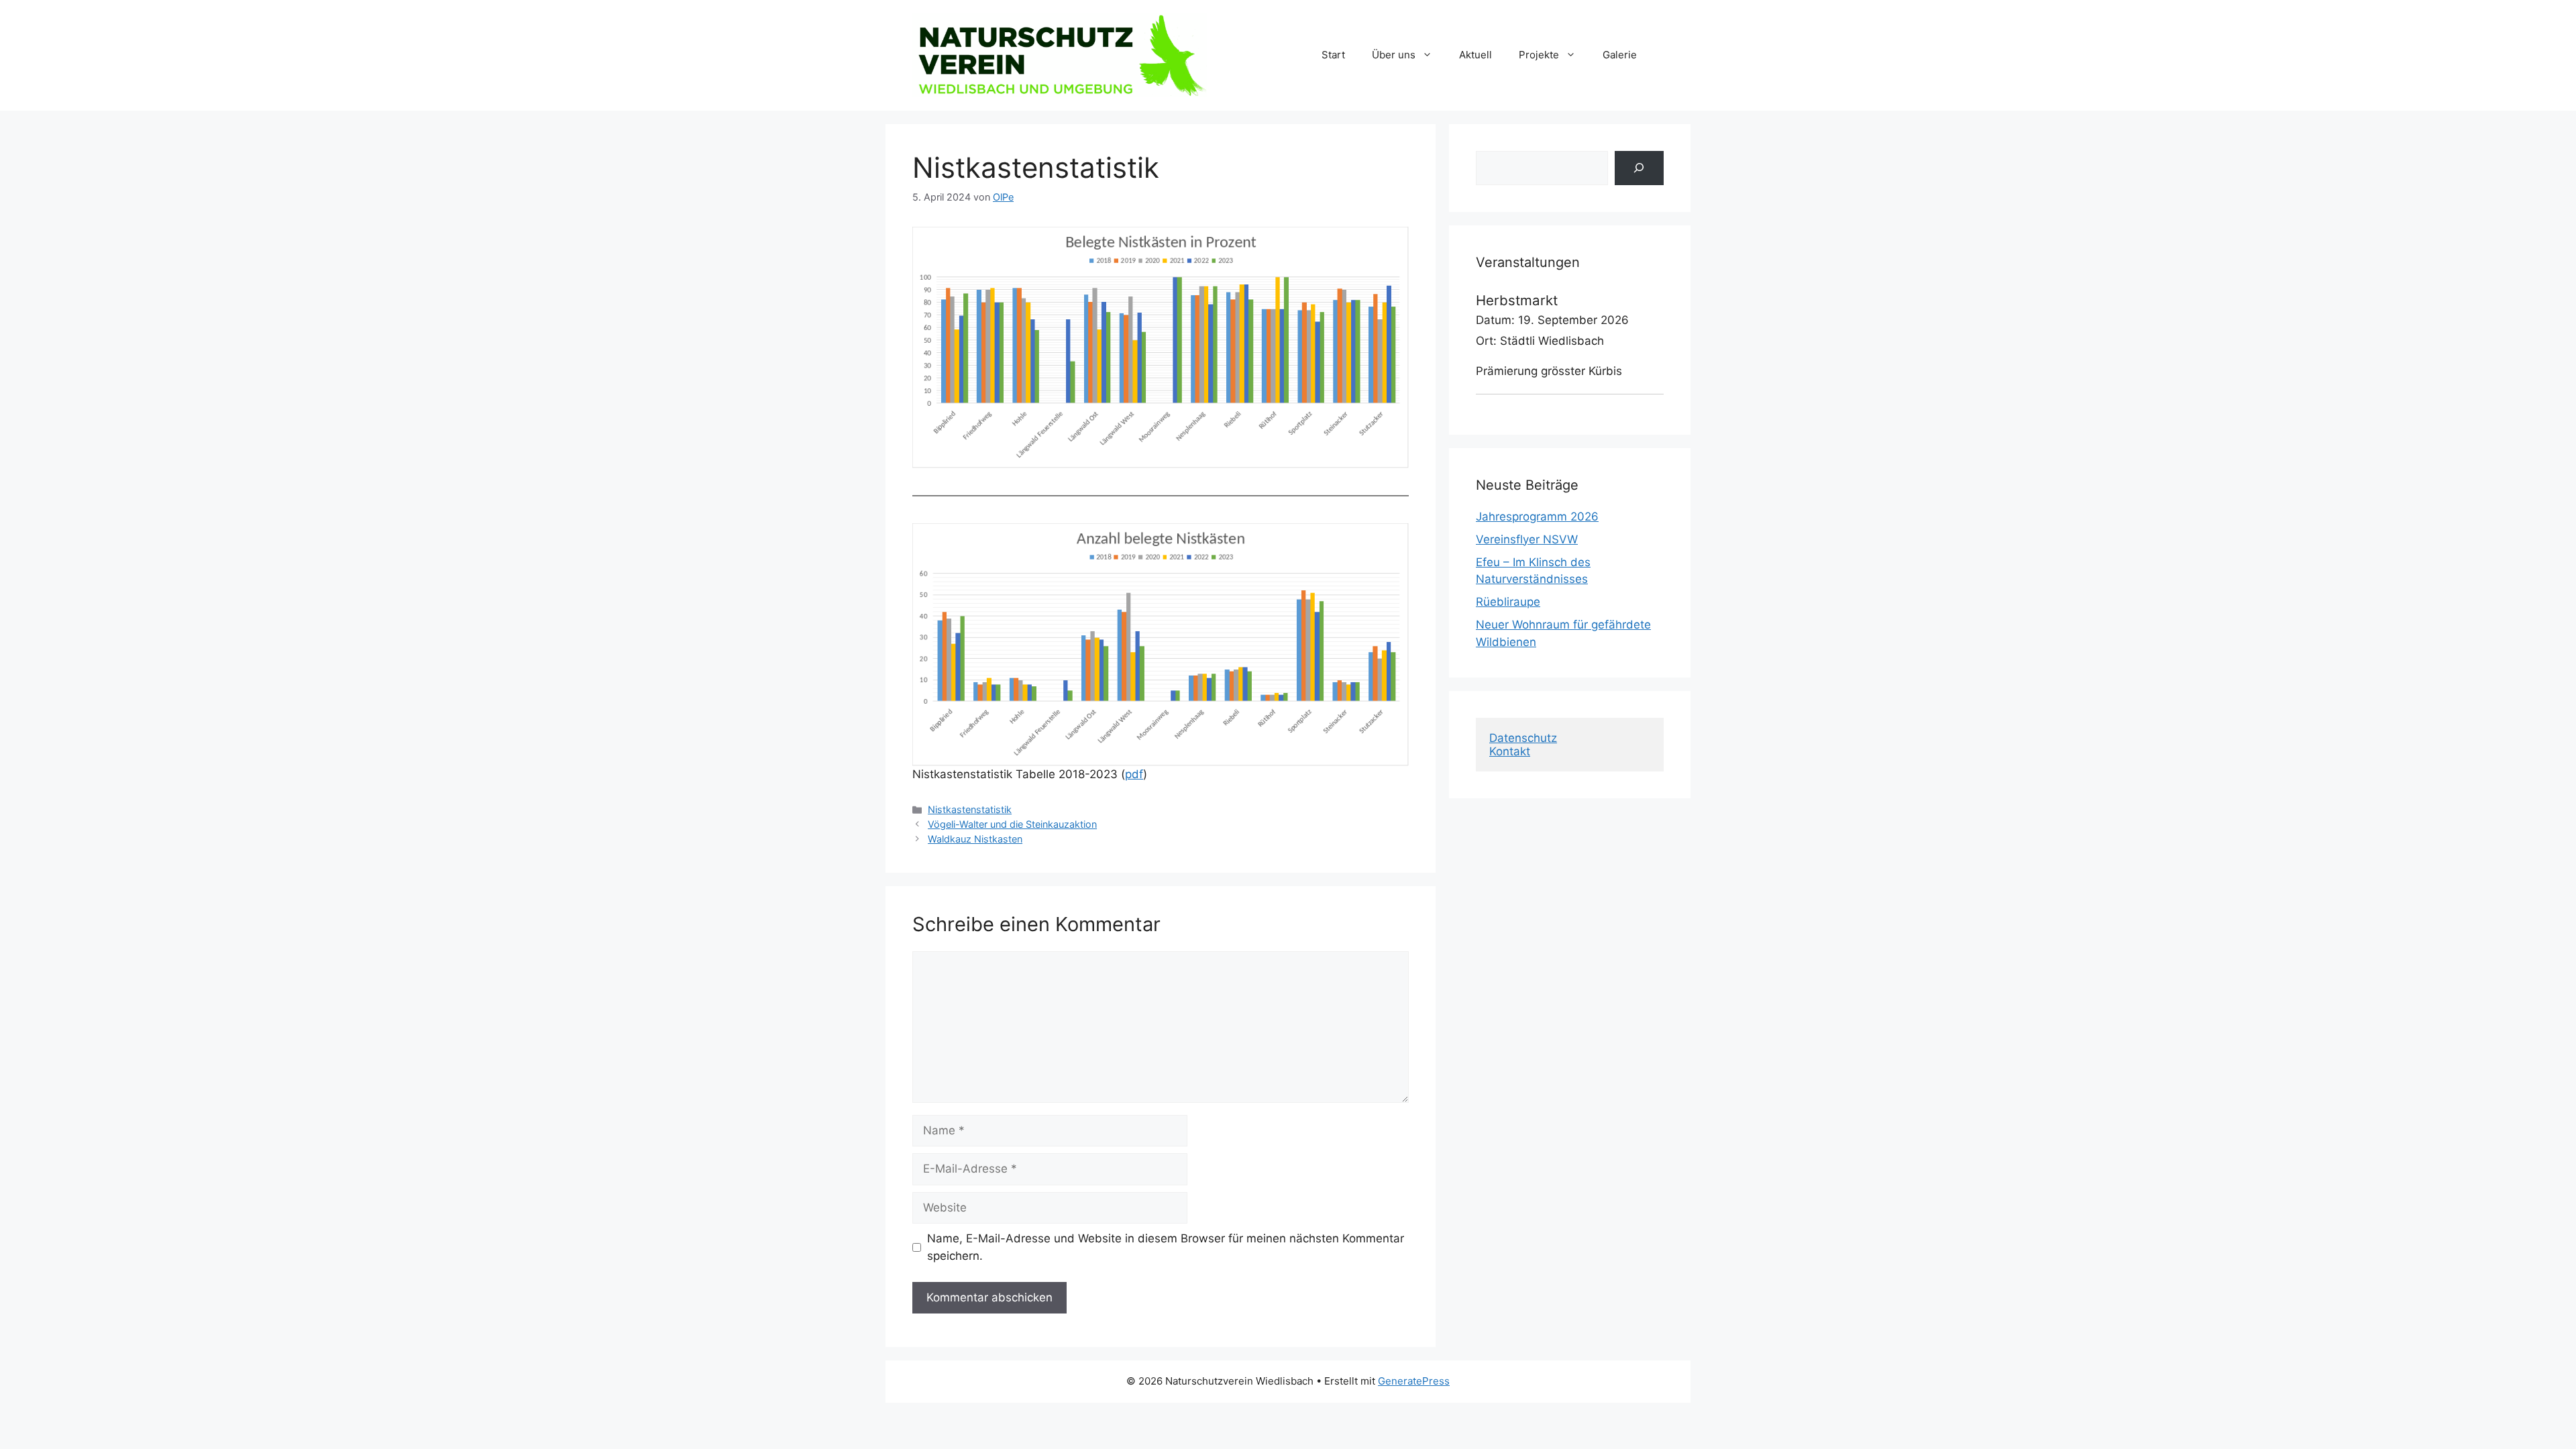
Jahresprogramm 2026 (1537, 517)
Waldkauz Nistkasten (975, 839)
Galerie (1620, 55)
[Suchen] (1639, 168)
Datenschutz (1523, 738)
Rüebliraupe (1508, 602)
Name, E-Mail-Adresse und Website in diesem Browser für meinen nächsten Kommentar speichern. (1166, 1247)
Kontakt (1510, 751)
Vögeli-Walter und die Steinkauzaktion (1012, 824)
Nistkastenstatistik (970, 809)
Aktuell (1475, 55)
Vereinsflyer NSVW (1527, 539)
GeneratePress (1414, 1381)
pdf (1134, 774)
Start (1333, 55)
